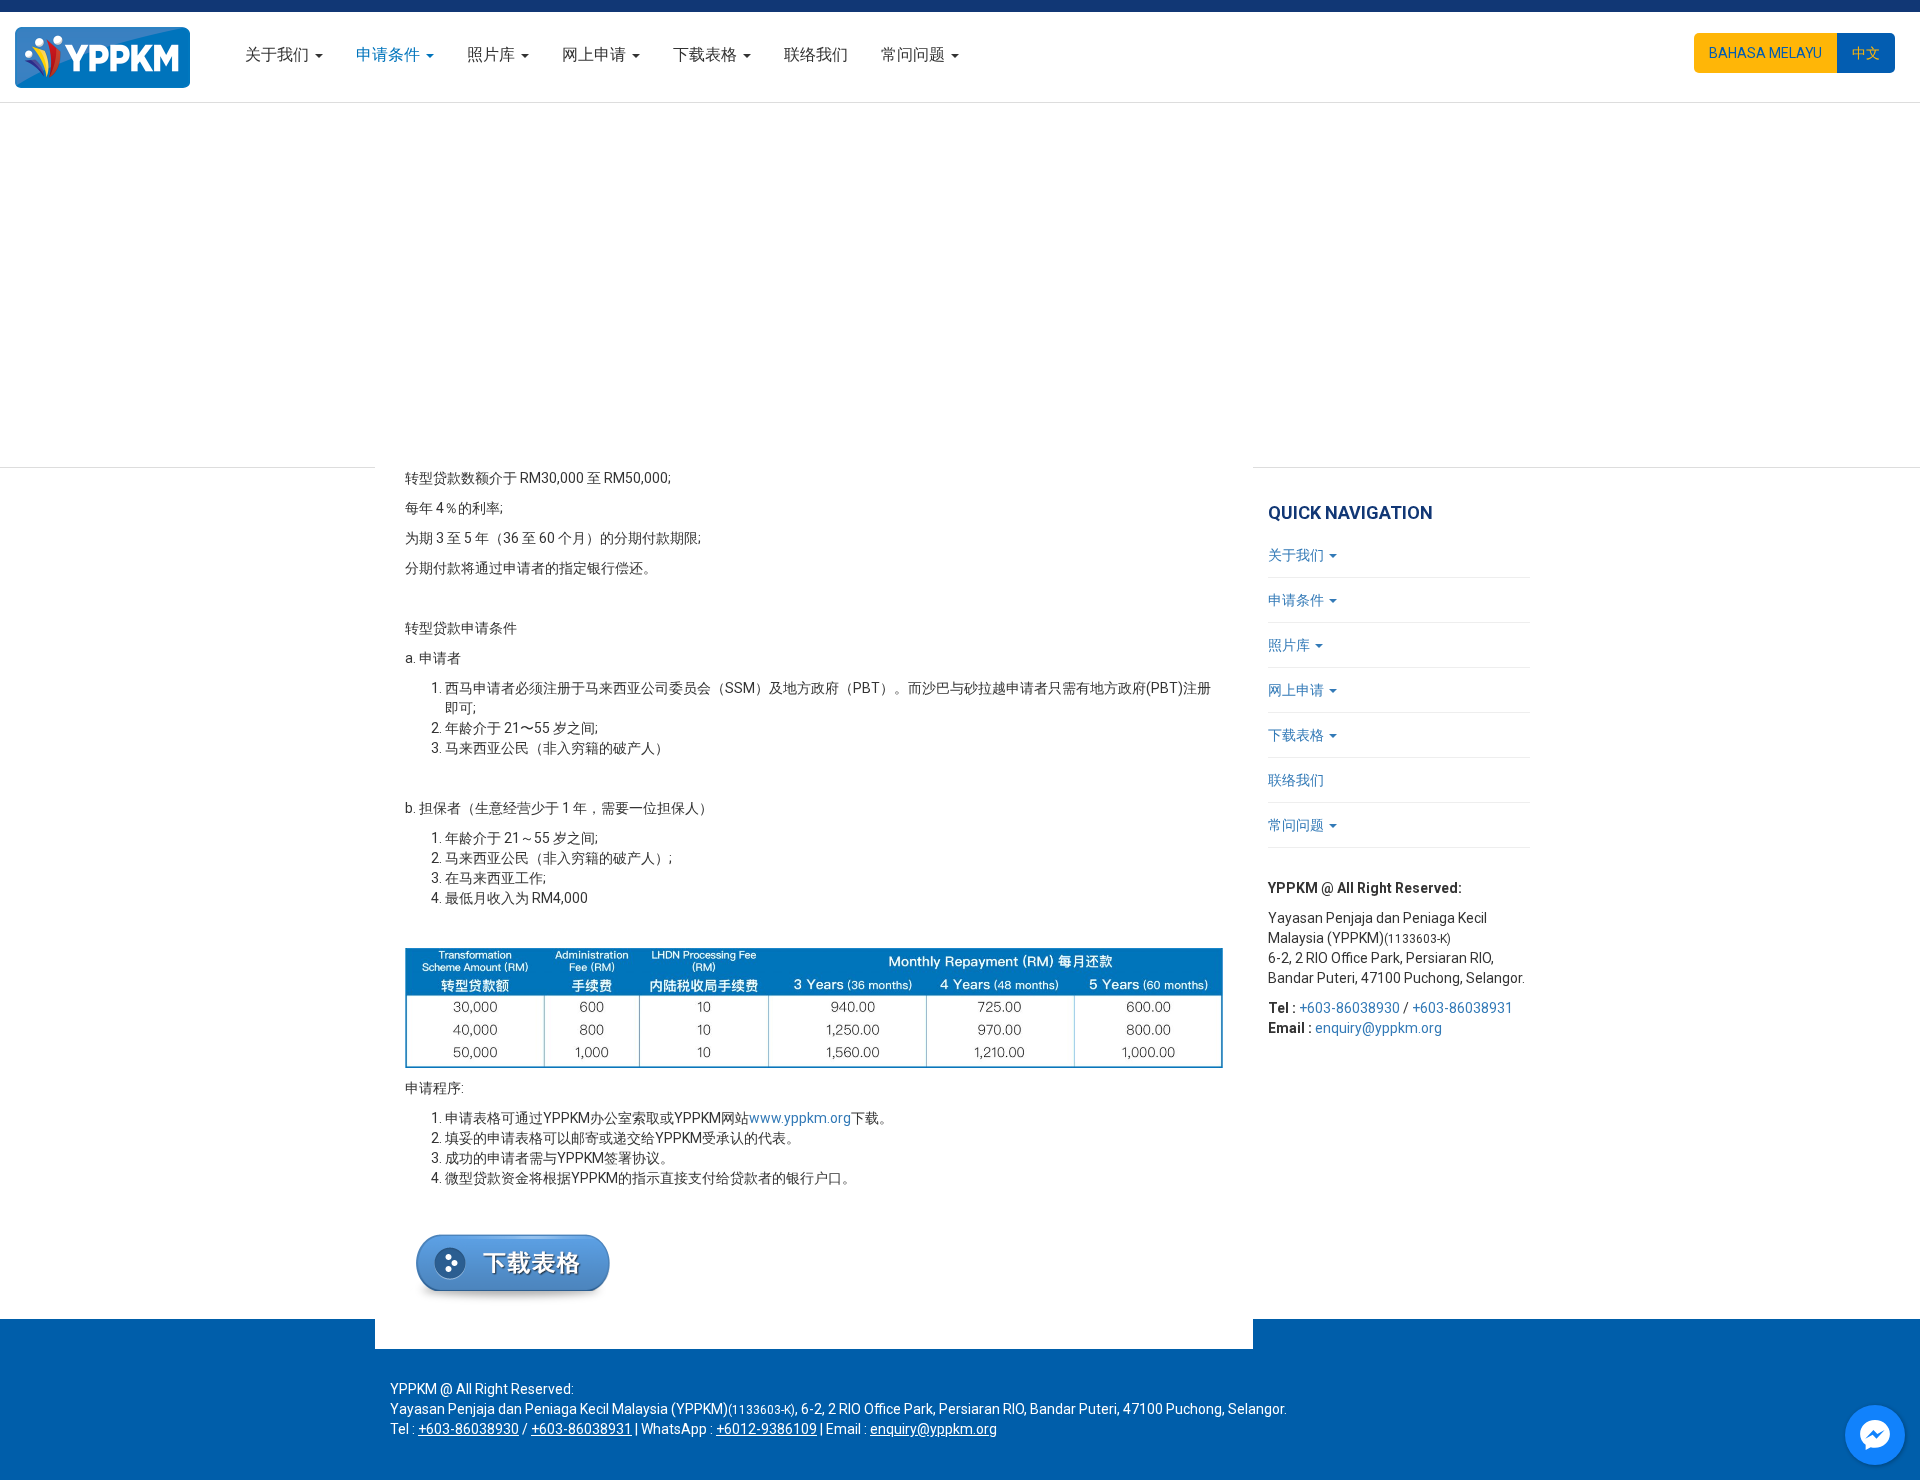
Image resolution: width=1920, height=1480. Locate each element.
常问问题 (915, 54)
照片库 (493, 54)
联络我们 (816, 54)
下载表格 (707, 54)
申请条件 (390, 54)
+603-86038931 (1462, 1008)
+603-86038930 (1349, 1008)
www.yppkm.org (800, 1118)
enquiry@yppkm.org (1378, 1028)
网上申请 (596, 54)
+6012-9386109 (766, 1429)
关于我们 (279, 54)
